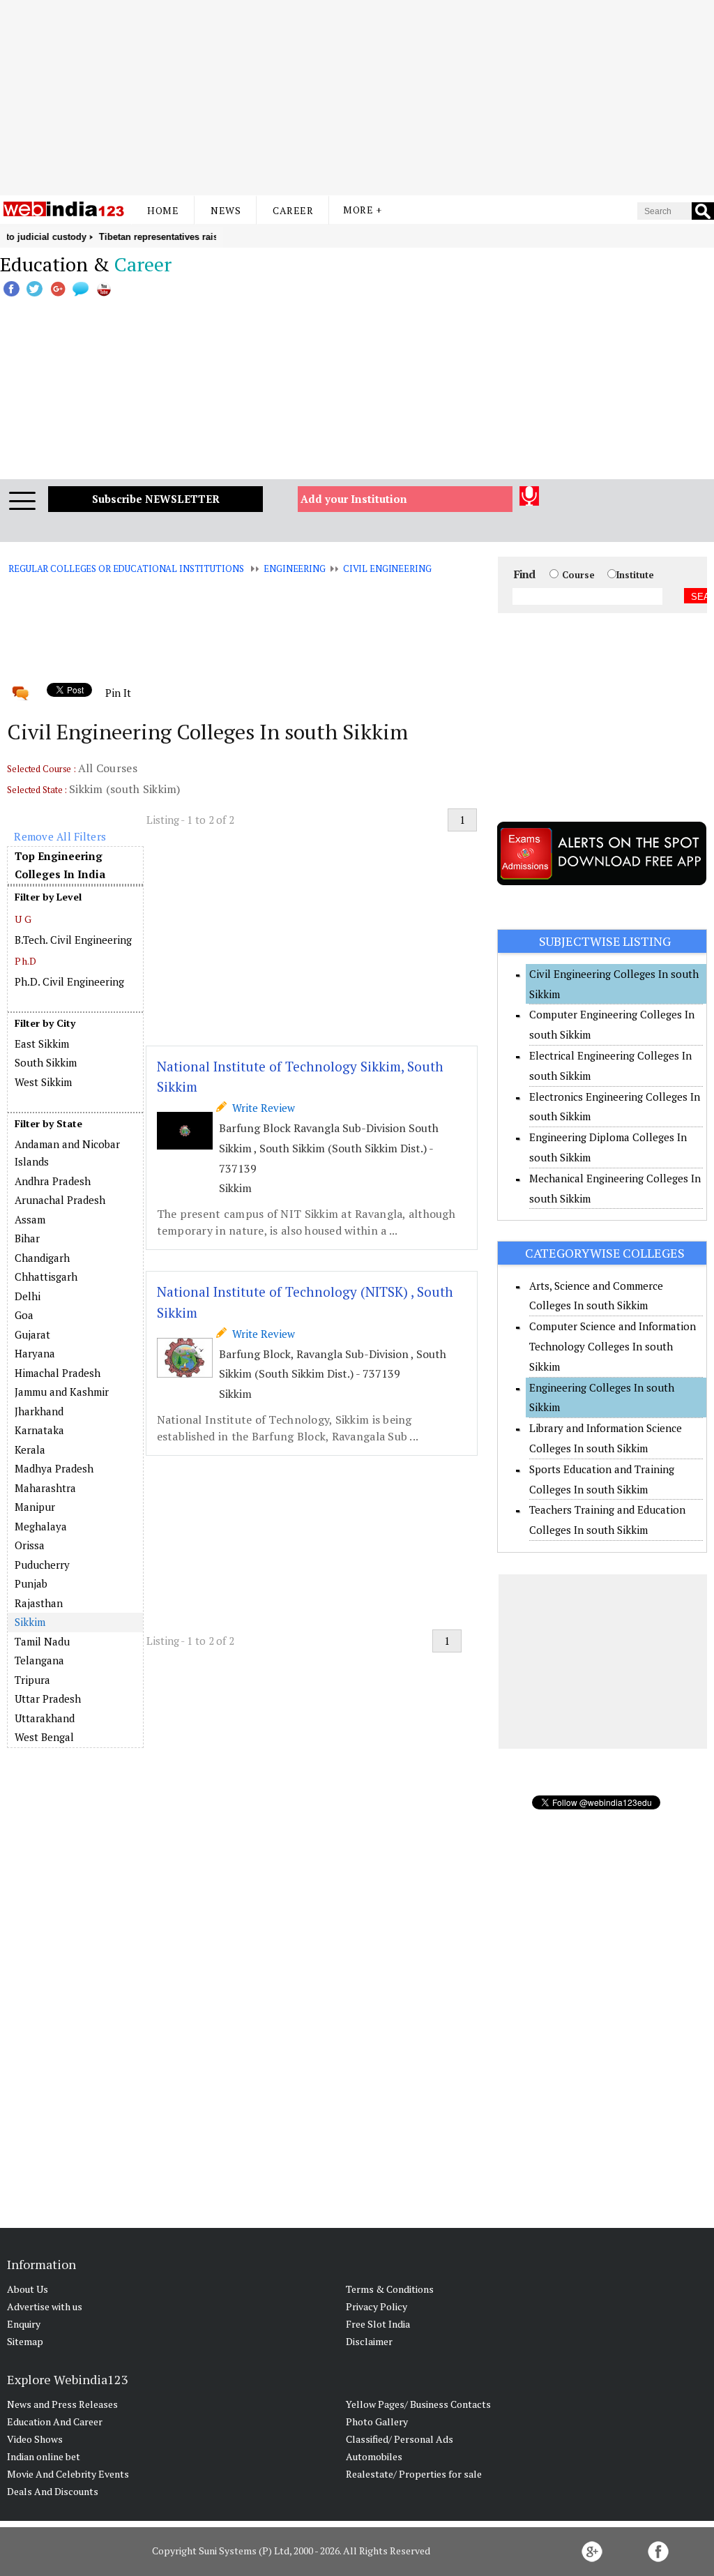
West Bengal (44, 1737)
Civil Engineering (387, 568)
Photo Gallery (377, 2421)
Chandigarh (42, 1258)
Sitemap (25, 2341)
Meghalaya (41, 1526)
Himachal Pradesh (58, 1373)
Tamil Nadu (42, 1641)
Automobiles (374, 2456)
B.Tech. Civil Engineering (73, 940)
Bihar (27, 1238)
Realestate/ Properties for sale (414, 2474)
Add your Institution (354, 499)
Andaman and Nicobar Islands (67, 1153)
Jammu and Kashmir (62, 1392)
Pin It (118, 693)
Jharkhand (39, 1411)
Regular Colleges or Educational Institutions (126, 568)
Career (293, 210)
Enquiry (24, 2324)
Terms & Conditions (390, 2289)
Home (163, 210)
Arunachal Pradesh (60, 1200)
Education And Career (55, 2421)
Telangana (39, 1660)
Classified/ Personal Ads (400, 2439)
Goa (24, 1315)
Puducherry (42, 1565)
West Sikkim (43, 1082)
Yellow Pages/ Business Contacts (418, 2404)
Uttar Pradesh (48, 1698)
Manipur (35, 1507)
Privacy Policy (377, 2306)
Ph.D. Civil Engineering (69, 981)
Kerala (30, 1449)
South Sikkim (46, 1062)
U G (23, 919)
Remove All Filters (60, 836)
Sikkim (30, 1622)
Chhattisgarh (46, 1276)
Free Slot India (378, 2324)
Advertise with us (45, 2306)
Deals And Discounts (53, 2491)
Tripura (32, 1680)
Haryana (35, 1353)
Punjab (31, 1583)
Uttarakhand (45, 1718)
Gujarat (32, 1334)
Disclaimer (369, 2341)
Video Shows (35, 2439)
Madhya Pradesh (54, 1468)
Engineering (295, 568)
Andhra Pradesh (53, 1181)
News (226, 210)
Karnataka (39, 1430)
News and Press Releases (62, 2404)
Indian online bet (44, 2456)
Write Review (261, 1108)
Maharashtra (45, 1488)
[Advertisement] (357, 98)
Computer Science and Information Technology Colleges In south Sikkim (613, 1346)
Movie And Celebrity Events (68, 2474)
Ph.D (25, 961)
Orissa (30, 1545)
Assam (30, 1219)
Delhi (28, 1296)
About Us (28, 2289)
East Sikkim (42, 1044)
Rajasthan (39, 1603)
